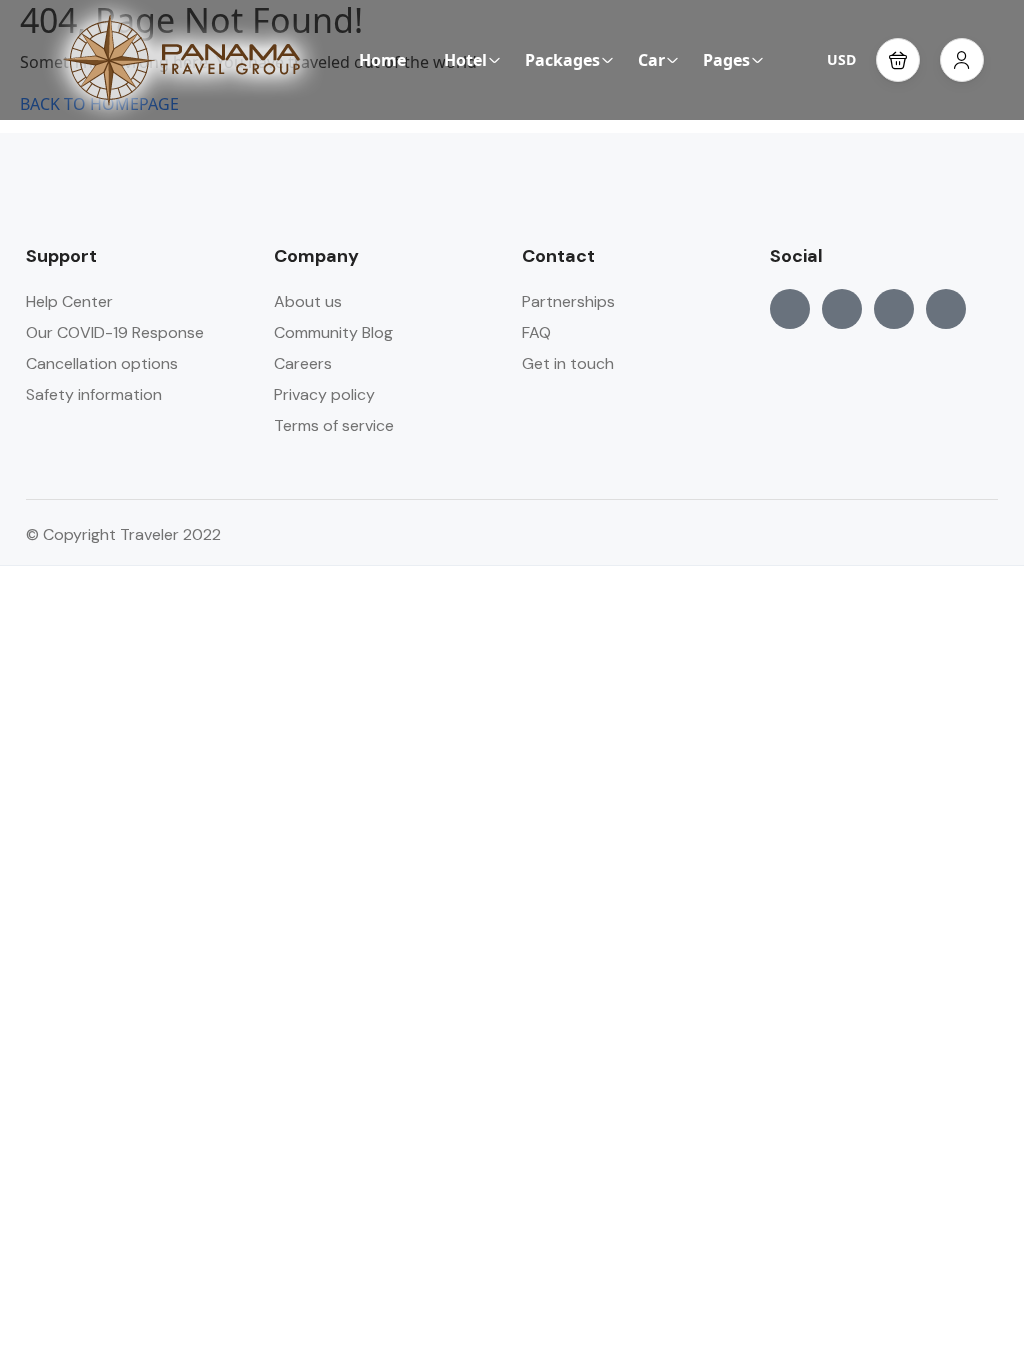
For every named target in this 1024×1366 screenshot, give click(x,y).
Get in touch (568, 363)
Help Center (69, 301)
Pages (726, 60)
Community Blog (333, 332)
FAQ (536, 332)
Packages (562, 60)
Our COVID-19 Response (115, 332)
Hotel (465, 60)
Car (651, 60)
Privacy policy (324, 394)
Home (382, 60)
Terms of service (334, 425)
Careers (303, 363)
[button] (898, 60)
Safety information (94, 394)
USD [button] (841, 59)
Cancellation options (102, 363)
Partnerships (568, 301)
